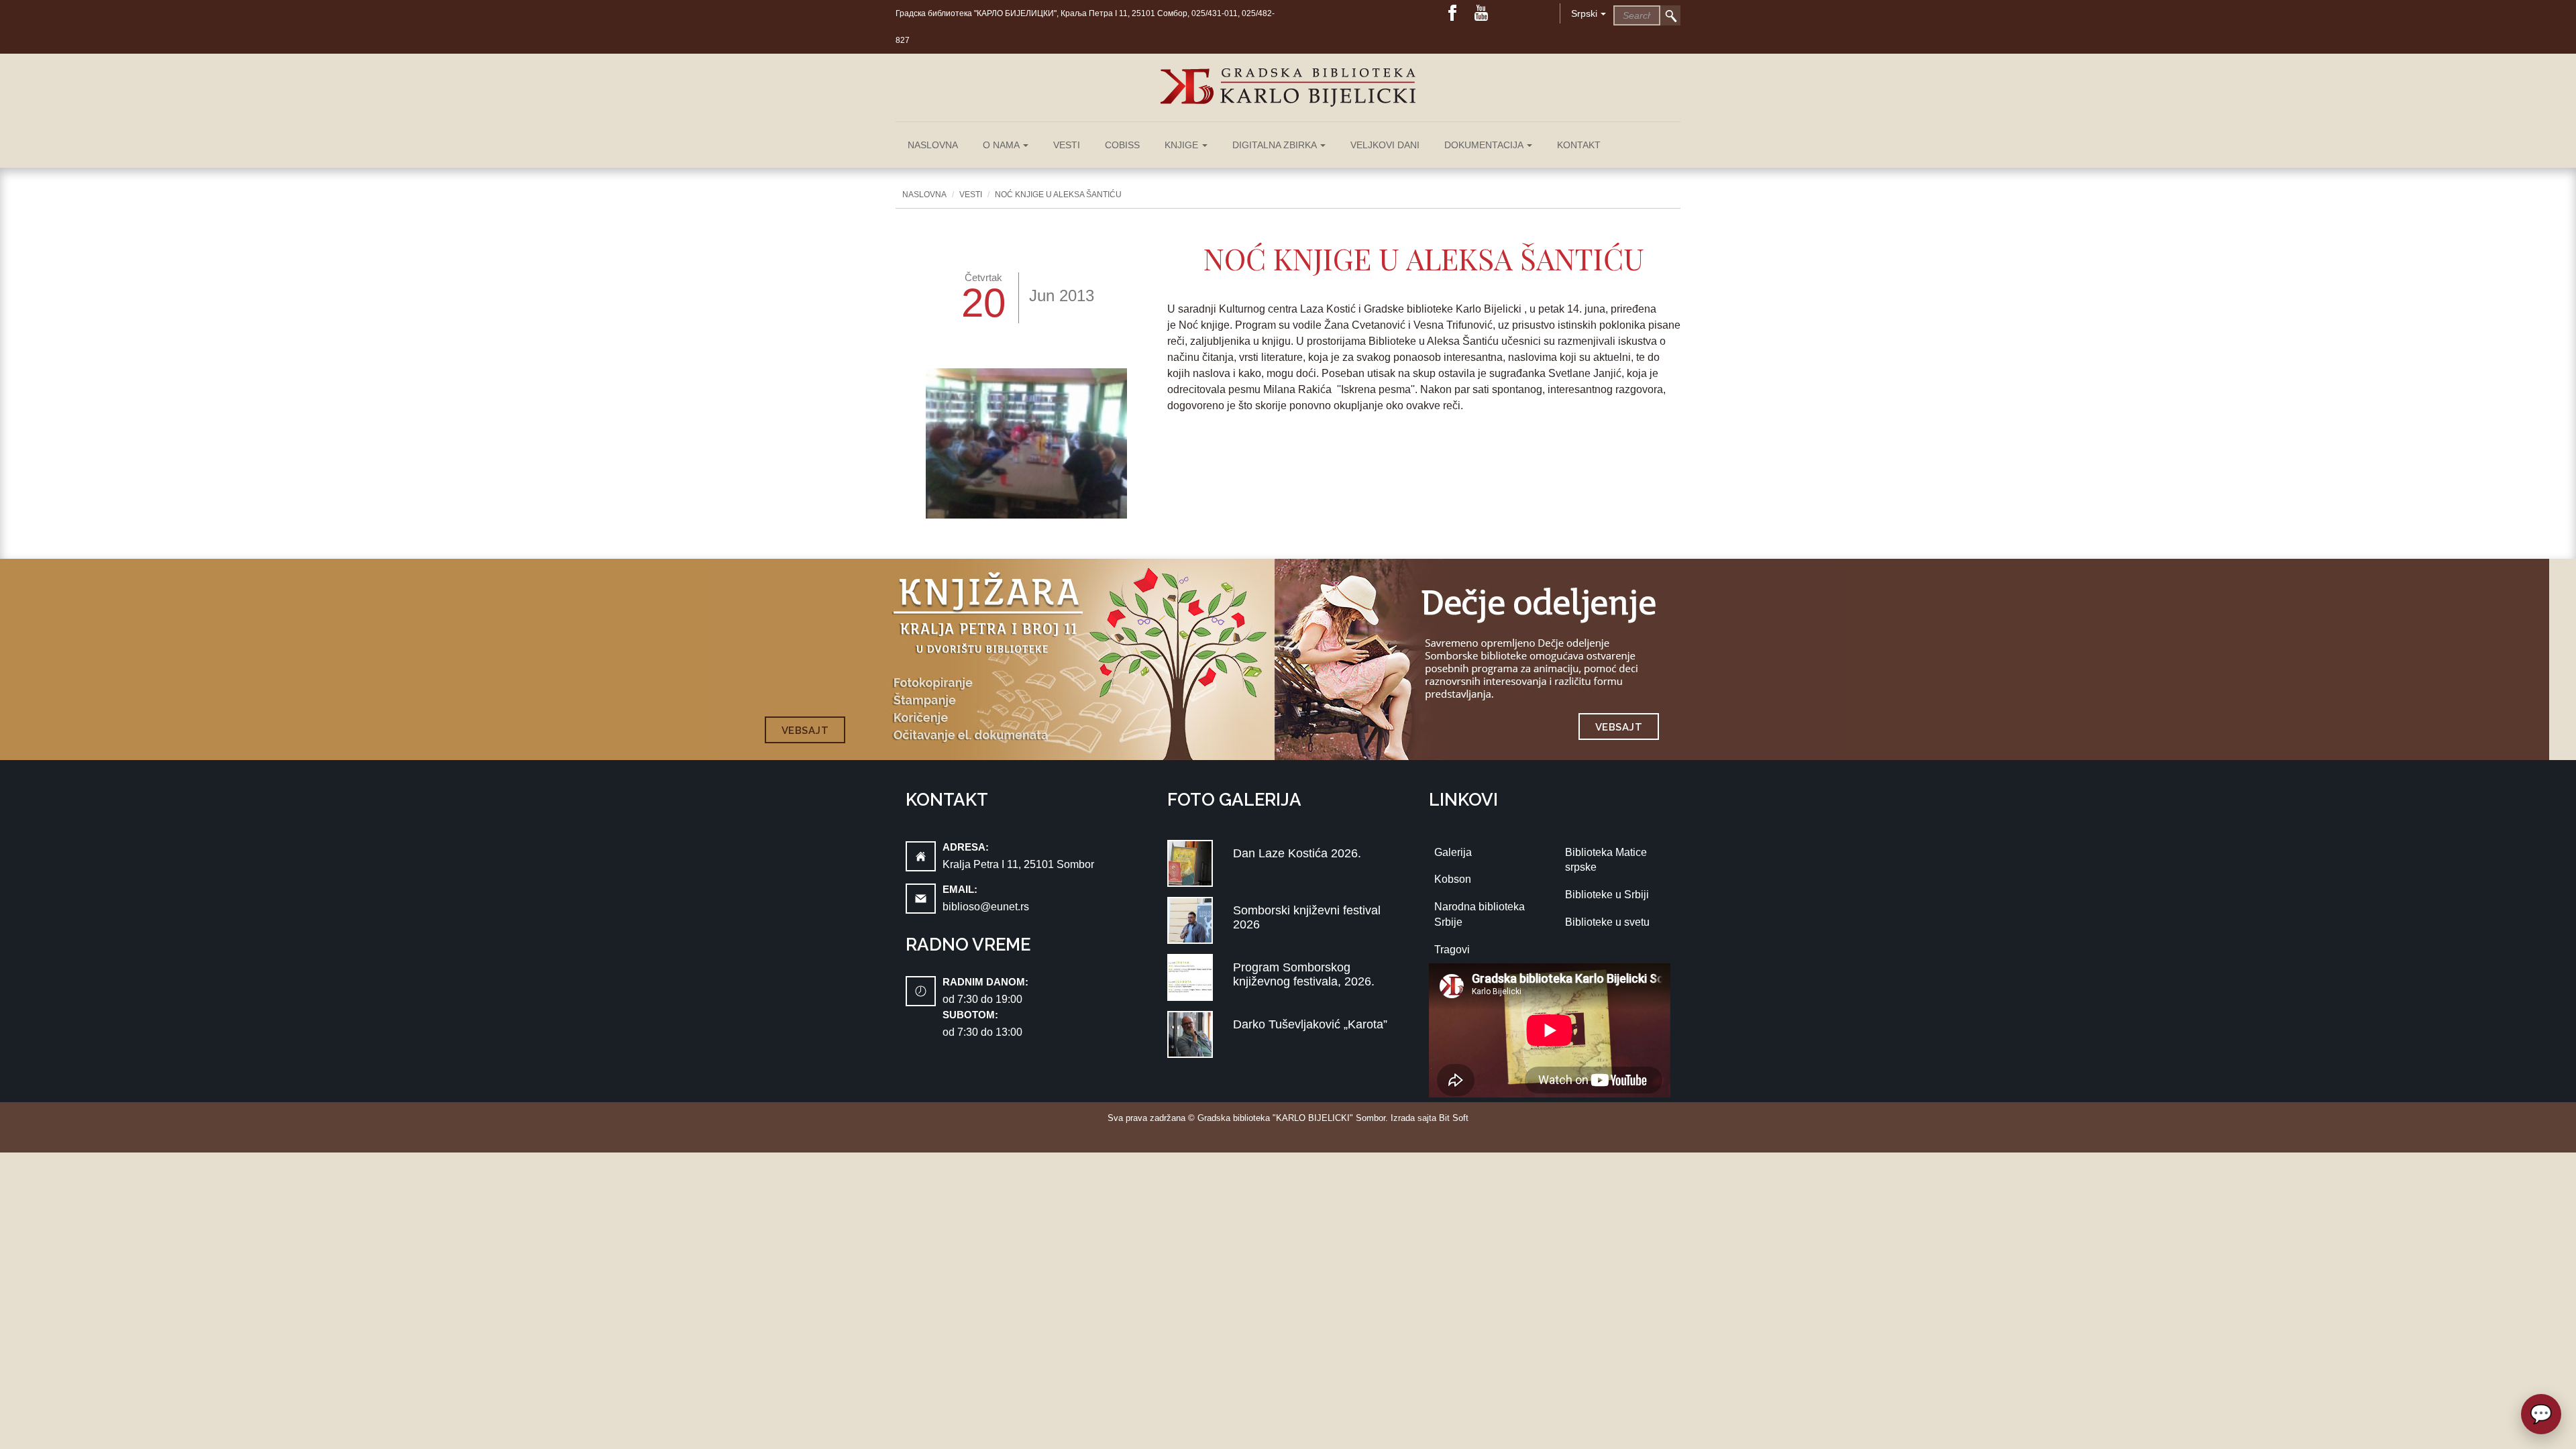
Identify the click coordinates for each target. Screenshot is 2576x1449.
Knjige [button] (1183, 145)
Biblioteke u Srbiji (1607, 895)
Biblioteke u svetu (1607, 922)
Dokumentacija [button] (1485, 145)
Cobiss (1122, 145)
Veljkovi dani (1385, 145)
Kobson (1453, 879)
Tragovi (1452, 950)
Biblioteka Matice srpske (1606, 860)
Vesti (1067, 145)
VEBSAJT (805, 731)
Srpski (1584, 13)
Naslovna (933, 145)
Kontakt (1579, 145)
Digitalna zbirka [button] (1276, 145)
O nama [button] (1002, 145)
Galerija (1453, 852)
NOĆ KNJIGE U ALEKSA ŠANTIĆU (1058, 195)
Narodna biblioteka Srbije (1480, 914)
